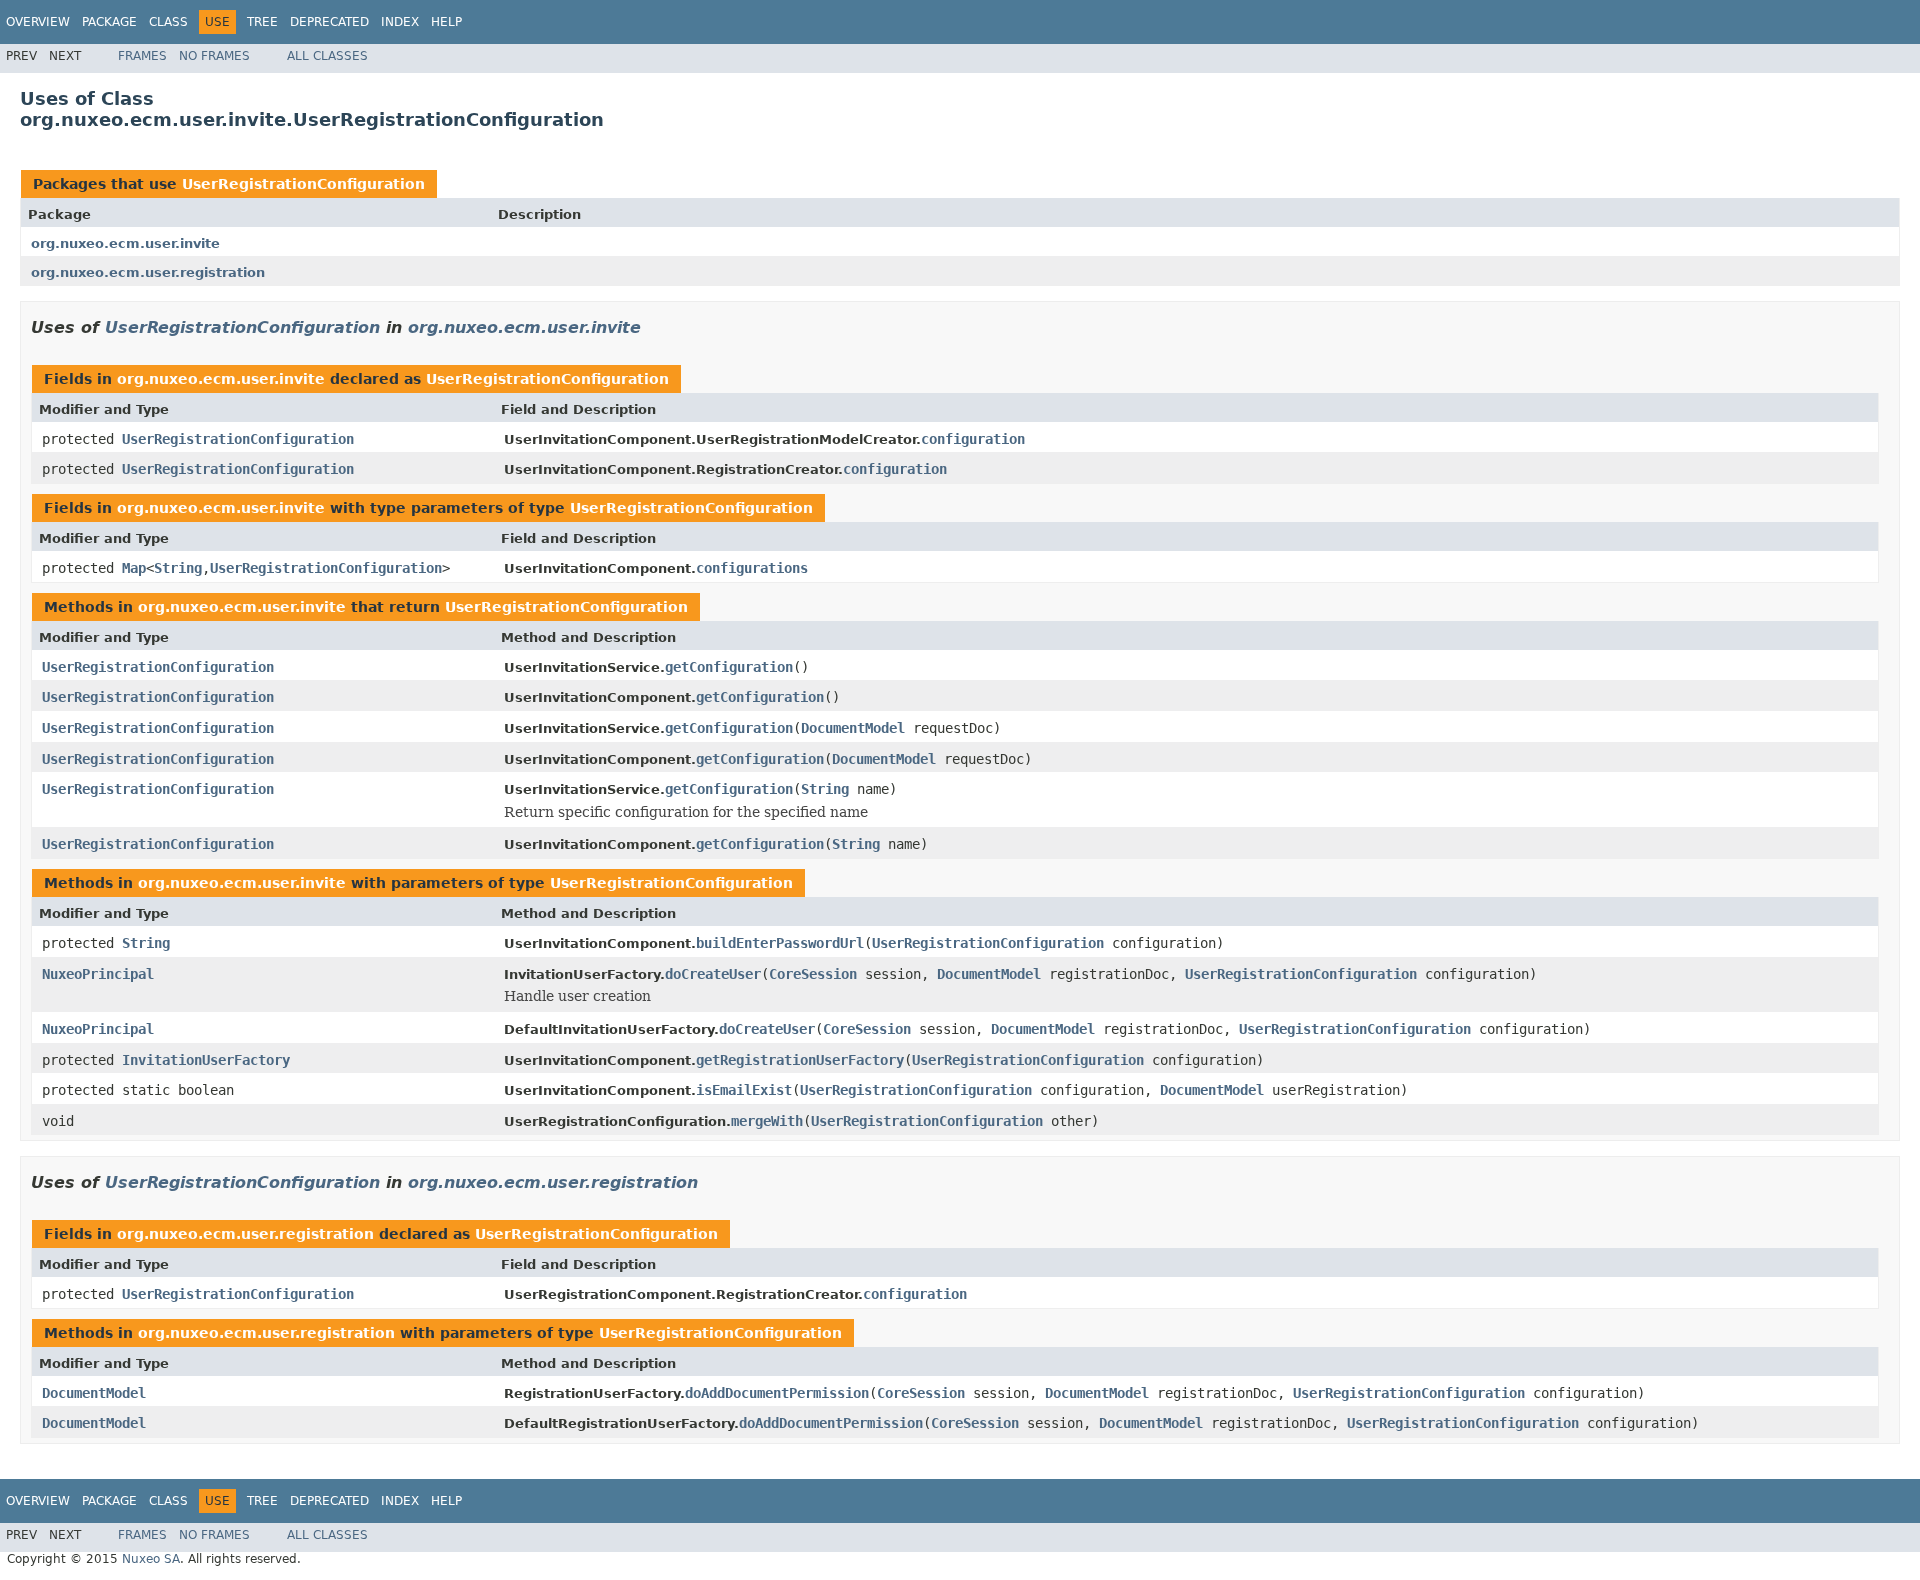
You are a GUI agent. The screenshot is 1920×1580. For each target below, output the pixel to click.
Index (400, 22)
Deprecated (329, 22)
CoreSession (813, 974)
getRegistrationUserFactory (800, 1060)
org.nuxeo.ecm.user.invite (125, 243)
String (178, 568)
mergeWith (767, 1121)
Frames (142, 56)
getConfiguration (729, 667)
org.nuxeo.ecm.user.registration (148, 272)
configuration (973, 439)
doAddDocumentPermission (777, 1393)
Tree (262, 22)
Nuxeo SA (151, 1559)
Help (446, 22)
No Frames (214, 56)
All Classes (327, 56)
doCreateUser (713, 974)
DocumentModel (853, 728)
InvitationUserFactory (206, 1060)
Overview (38, 22)
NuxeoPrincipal (98, 974)
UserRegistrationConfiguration (303, 184)
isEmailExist (744, 1090)
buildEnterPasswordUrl (780, 943)
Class (168, 22)
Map (134, 568)
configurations (752, 568)
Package (109, 22)
